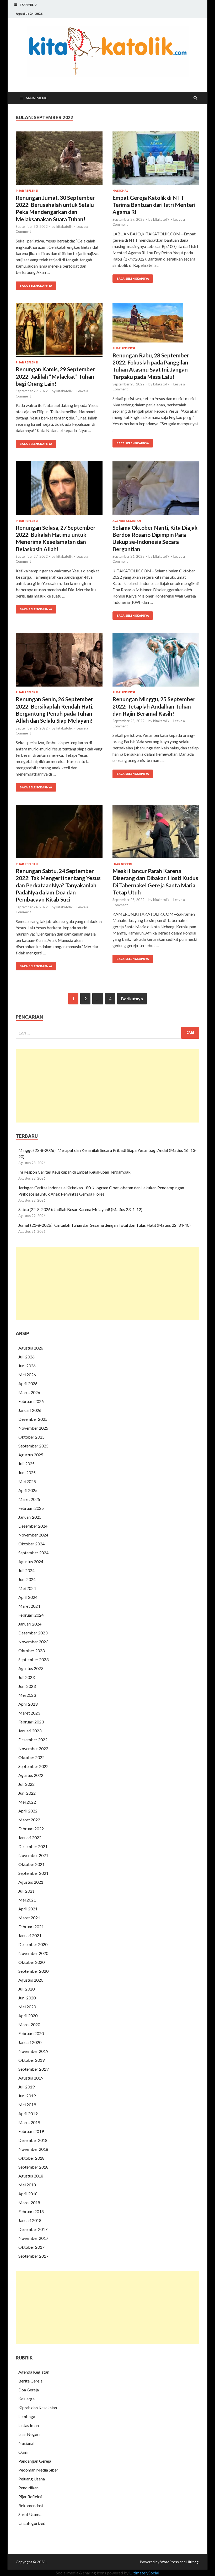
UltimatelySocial (144, 2573)
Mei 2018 (27, 2185)
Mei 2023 (27, 1695)
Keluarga (26, 2399)
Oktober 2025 (31, 1437)
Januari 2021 (30, 1935)
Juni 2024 (27, 1579)
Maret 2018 (29, 2202)
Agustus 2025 (31, 1455)
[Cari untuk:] (107, 1033)
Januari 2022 (30, 1837)
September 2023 (33, 1659)
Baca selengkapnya (36, 286)
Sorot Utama (30, 2514)
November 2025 (33, 1428)
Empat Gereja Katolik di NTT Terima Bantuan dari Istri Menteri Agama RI (154, 205)
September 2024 (33, 1553)
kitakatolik (64, 226)
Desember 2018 (33, 2140)
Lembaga (27, 2416)
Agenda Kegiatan (127, 521)
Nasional (120, 191)
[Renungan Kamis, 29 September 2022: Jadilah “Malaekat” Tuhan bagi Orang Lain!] (59, 332)
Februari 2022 (31, 1829)
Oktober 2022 (31, 1757)
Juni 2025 (27, 1472)
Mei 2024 (27, 1588)
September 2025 (33, 1446)
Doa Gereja (29, 2390)
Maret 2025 (29, 1499)
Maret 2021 (29, 1918)
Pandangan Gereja (35, 2461)
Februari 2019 (31, 2131)
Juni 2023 (27, 1686)
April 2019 (28, 2113)
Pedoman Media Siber (38, 2470)
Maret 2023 (29, 1713)
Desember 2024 (33, 1526)
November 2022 (33, 1748)
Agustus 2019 (31, 2078)
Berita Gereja (30, 2381)
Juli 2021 (26, 1891)
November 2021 (33, 1855)
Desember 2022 (33, 1740)
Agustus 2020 (31, 1980)
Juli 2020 (26, 1989)
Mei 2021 (27, 1900)
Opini (23, 2452)
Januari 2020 (30, 2042)
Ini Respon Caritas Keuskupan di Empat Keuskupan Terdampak (75, 1172)
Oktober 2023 (31, 1651)
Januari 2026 (30, 1410)
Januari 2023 (30, 1731)
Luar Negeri (122, 864)
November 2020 (33, 1953)
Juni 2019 (27, 2096)
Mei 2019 (27, 2105)
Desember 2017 (33, 2229)
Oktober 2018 (31, 2158)
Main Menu (37, 98)
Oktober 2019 (31, 2060)
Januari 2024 (30, 1624)
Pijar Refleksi (27, 191)
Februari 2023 (31, 1722)
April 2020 (28, 2016)
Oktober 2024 (31, 1544)
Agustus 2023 (31, 1668)
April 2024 (28, 1597)
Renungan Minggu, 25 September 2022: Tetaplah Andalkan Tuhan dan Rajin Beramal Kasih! (154, 706)
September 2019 (33, 2069)
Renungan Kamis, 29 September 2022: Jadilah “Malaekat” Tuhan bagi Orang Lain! (55, 376)
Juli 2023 (26, 1677)
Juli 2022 (26, 1784)
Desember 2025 (33, 1419)
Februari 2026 (31, 1401)
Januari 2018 (30, 2220)
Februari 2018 (31, 2211)
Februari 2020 (31, 2033)
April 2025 (28, 1490)
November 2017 (33, 2238)
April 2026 (28, 1383)
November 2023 (33, 1642)
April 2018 (28, 2194)
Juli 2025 (26, 1464)
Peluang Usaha (32, 2479)
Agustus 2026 (31, 1348)
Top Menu (28, 5)
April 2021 (28, 1909)
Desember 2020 (33, 1944)
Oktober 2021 (31, 1864)
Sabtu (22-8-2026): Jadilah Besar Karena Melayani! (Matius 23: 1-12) (80, 1209)
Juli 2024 (26, 1570)
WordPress (170, 2562)
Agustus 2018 (31, 2176)
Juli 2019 (26, 2087)
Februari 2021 (31, 1927)
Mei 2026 (27, 1375)
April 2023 (28, 1704)
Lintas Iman (29, 2425)
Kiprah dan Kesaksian (38, 2408)
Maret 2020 (29, 2024)
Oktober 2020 (31, 1962)
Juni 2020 (27, 1998)
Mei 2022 (27, 1802)
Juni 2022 (27, 1793)
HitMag (192, 2562)
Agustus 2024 (31, 1561)
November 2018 (33, 2149)
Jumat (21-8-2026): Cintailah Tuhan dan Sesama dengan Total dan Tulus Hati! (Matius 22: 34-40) (104, 1225)
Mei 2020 (27, 2007)
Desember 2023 (33, 1633)
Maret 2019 (29, 2122)
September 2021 (33, 1873)
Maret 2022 (29, 1820)
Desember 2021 (33, 1846)
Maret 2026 (29, 1392)
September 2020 (33, 1971)
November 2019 (33, 2051)
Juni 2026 (27, 1366)
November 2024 (33, 1535)
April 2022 (28, 1811)
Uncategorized (32, 2523)
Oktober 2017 (31, 2247)
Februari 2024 (31, 1615)
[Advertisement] (107, 1086)
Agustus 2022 (31, 1775)
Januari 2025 (30, 1517)
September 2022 (33, 1766)
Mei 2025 (27, 1481)
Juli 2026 (26, 1357)
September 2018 (33, 2167)
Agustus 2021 (31, 1882)
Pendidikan (28, 2488)
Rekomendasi (31, 2505)
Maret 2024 (29, 1606)
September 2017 (33, 2256)
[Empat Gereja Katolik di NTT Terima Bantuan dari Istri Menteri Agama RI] (156, 160)
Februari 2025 (31, 1508)
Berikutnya (132, 999)
